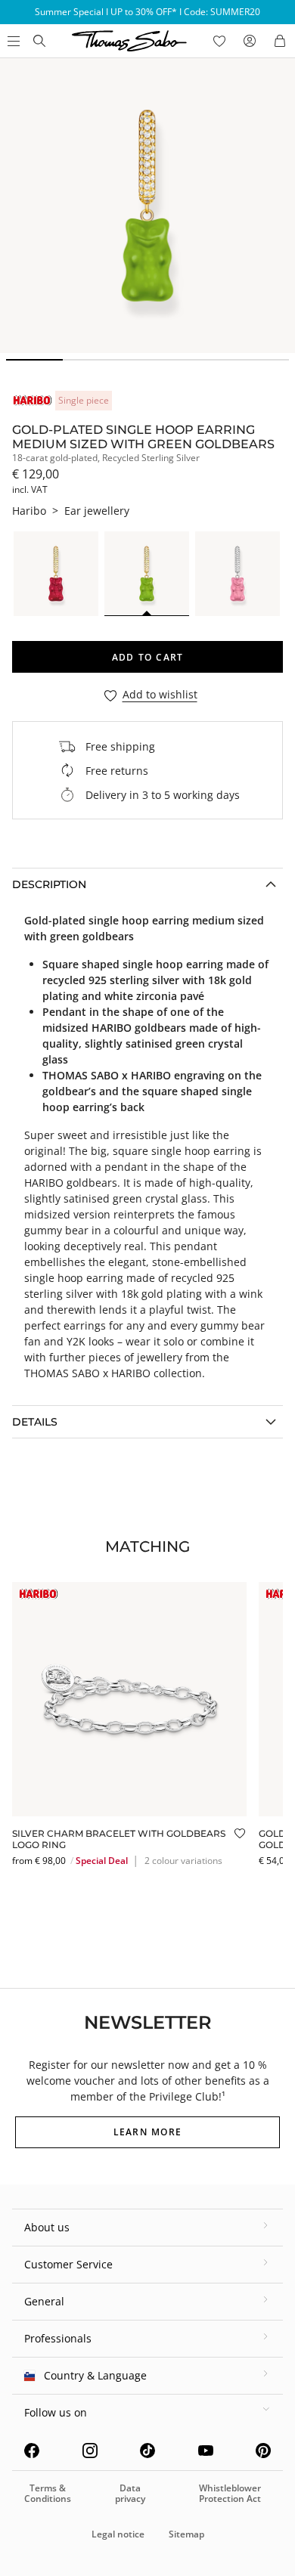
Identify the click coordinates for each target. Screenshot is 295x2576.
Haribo (29, 511)
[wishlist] (219, 41)
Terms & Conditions (48, 2493)
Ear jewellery (97, 511)
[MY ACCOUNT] (250, 41)
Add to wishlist (160, 695)
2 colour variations (183, 1861)
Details (35, 1422)
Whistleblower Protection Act (230, 2493)
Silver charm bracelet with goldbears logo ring (119, 1839)
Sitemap (186, 2534)
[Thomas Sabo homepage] (39, 41)
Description (49, 884)
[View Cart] (280, 41)
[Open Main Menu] (12, 41)
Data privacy (130, 2493)
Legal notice (118, 2534)
